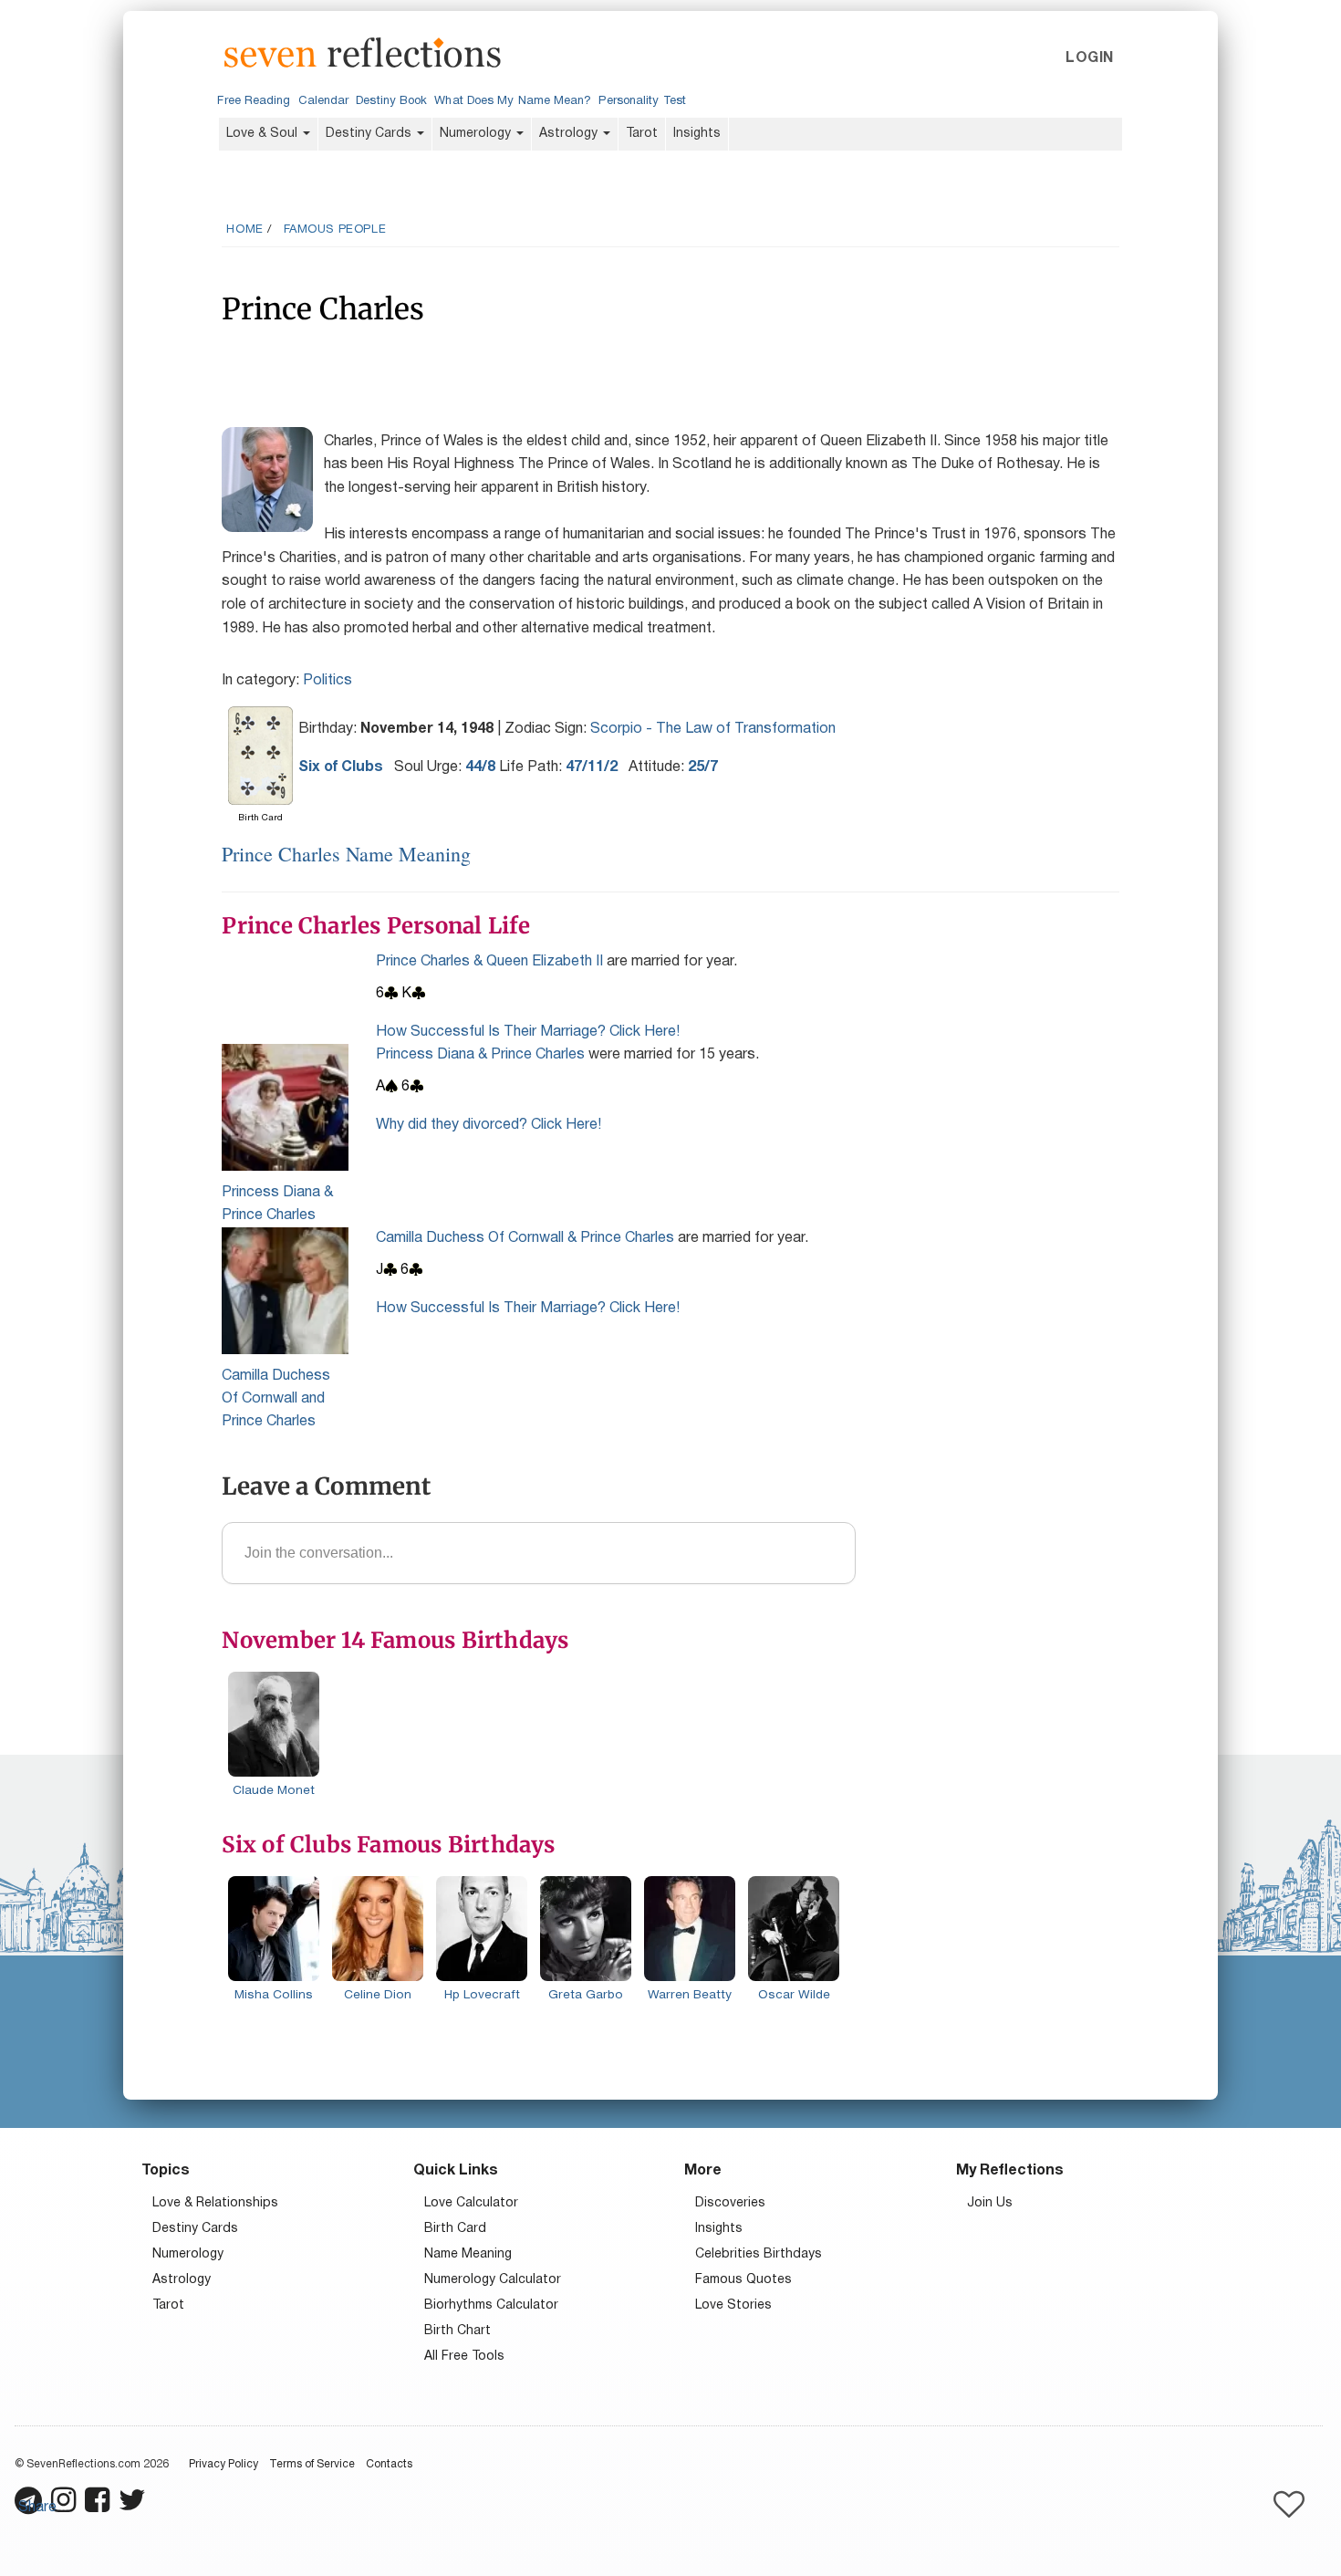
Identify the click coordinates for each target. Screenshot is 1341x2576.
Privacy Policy (223, 2464)
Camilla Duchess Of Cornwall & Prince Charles (525, 1238)
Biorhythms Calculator (491, 2305)
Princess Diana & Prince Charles (480, 1055)
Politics (327, 681)
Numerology (477, 134)
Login (1089, 58)
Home (244, 230)
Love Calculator (471, 2203)
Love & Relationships (215, 2203)
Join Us (990, 2203)
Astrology (570, 134)
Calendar (324, 101)
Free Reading (254, 101)
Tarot (642, 134)
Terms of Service (312, 2464)
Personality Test (642, 101)
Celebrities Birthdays (759, 2254)
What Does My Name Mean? (513, 101)
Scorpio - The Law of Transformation (713, 729)
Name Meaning (468, 2254)
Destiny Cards (370, 134)
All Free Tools (464, 2357)
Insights (697, 134)
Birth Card (455, 2229)
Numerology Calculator (493, 2280)
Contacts (389, 2464)
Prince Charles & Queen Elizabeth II (489, 962)
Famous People (335, 230)
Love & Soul (264, 134)
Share (37, 2508)
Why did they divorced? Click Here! (489, 1125)
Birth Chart (457, 2331)
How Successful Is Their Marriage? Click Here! (528, 1032)
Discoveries (730, 2203)
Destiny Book (391, 101)
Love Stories (733, 2305)
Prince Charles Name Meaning (346, 854)
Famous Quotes (743, 2280)
